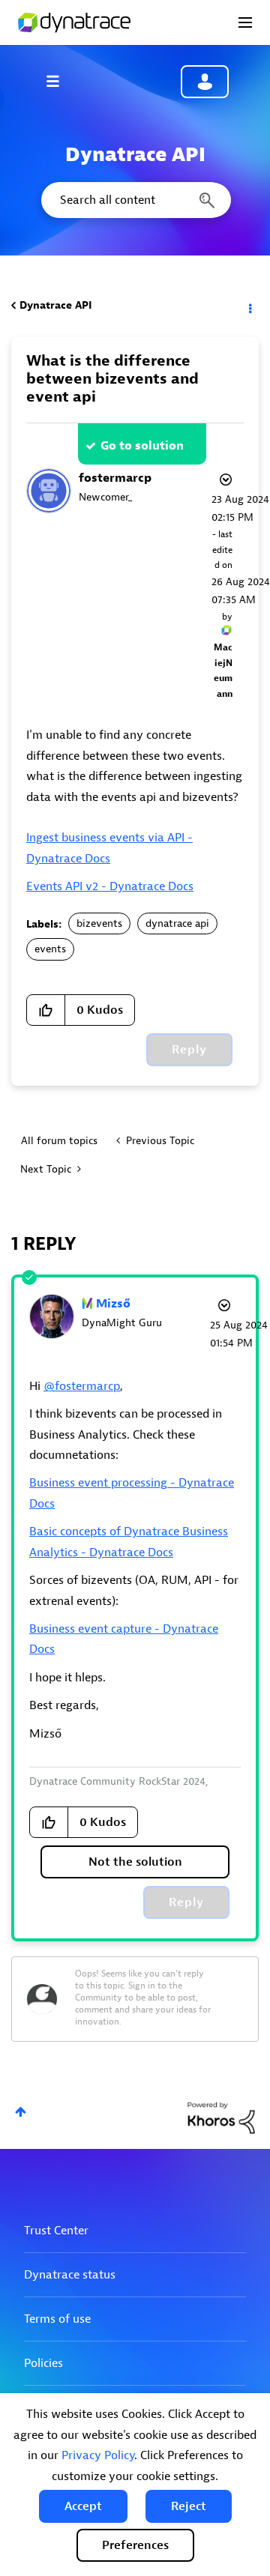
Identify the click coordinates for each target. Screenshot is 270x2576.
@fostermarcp (82, 1386)
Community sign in (205, 82)
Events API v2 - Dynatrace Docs (110, 886)
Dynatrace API (55, 305)
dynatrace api (177, 923)
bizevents (99, 923)
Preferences (135, 2545)
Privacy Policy (98, 2455)
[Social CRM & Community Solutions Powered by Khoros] (221, 2117)
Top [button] (21, 2112)
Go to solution (142, 446)
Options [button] (249, 306)
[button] (83, 2506)
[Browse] (60, 81)
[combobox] (135, 200)
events (50, 949)
